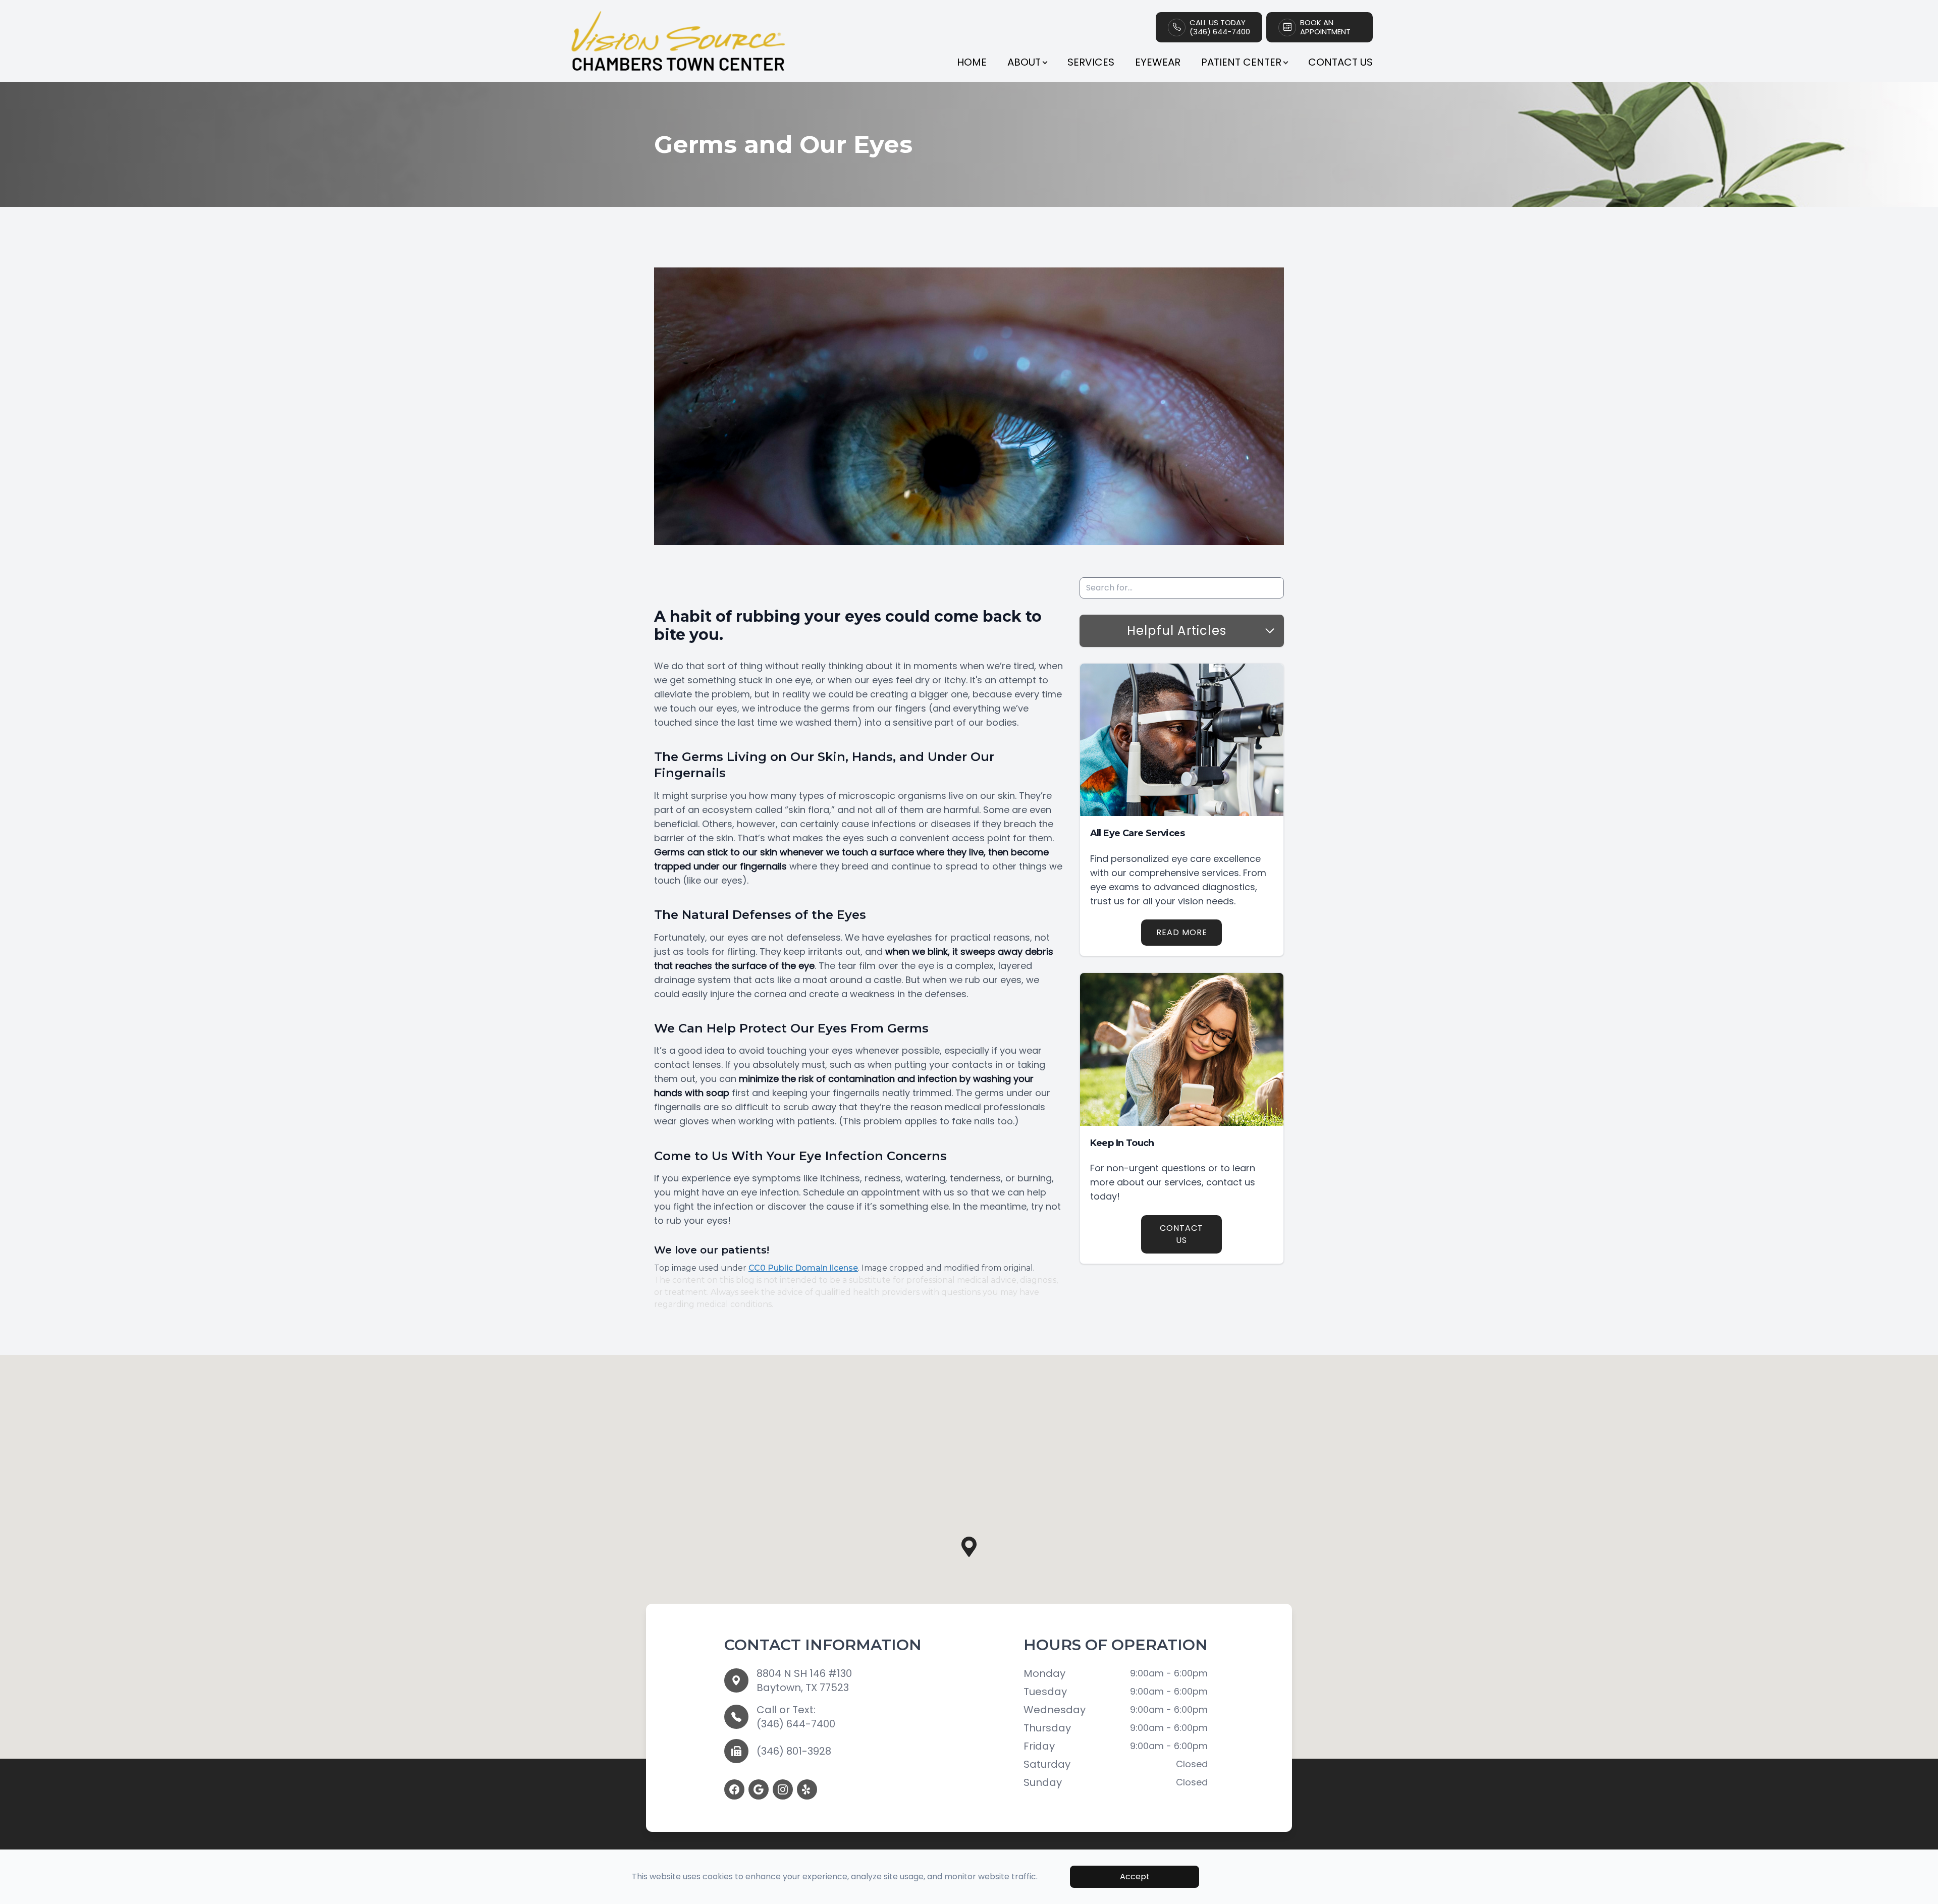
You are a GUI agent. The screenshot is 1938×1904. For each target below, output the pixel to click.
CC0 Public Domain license (803, 1268)
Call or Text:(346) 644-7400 (796, 1717)
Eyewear (1158, 62)
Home (972, 62)
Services (1091, 62)
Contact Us (1340, 62)
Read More (1182, 932)
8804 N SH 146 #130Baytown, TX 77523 (804, 1680)
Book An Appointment (1325, 27)
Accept (1135, 1876)
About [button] (1024, 62)
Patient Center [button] (1241, 62)
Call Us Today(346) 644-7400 (1220, 27)
